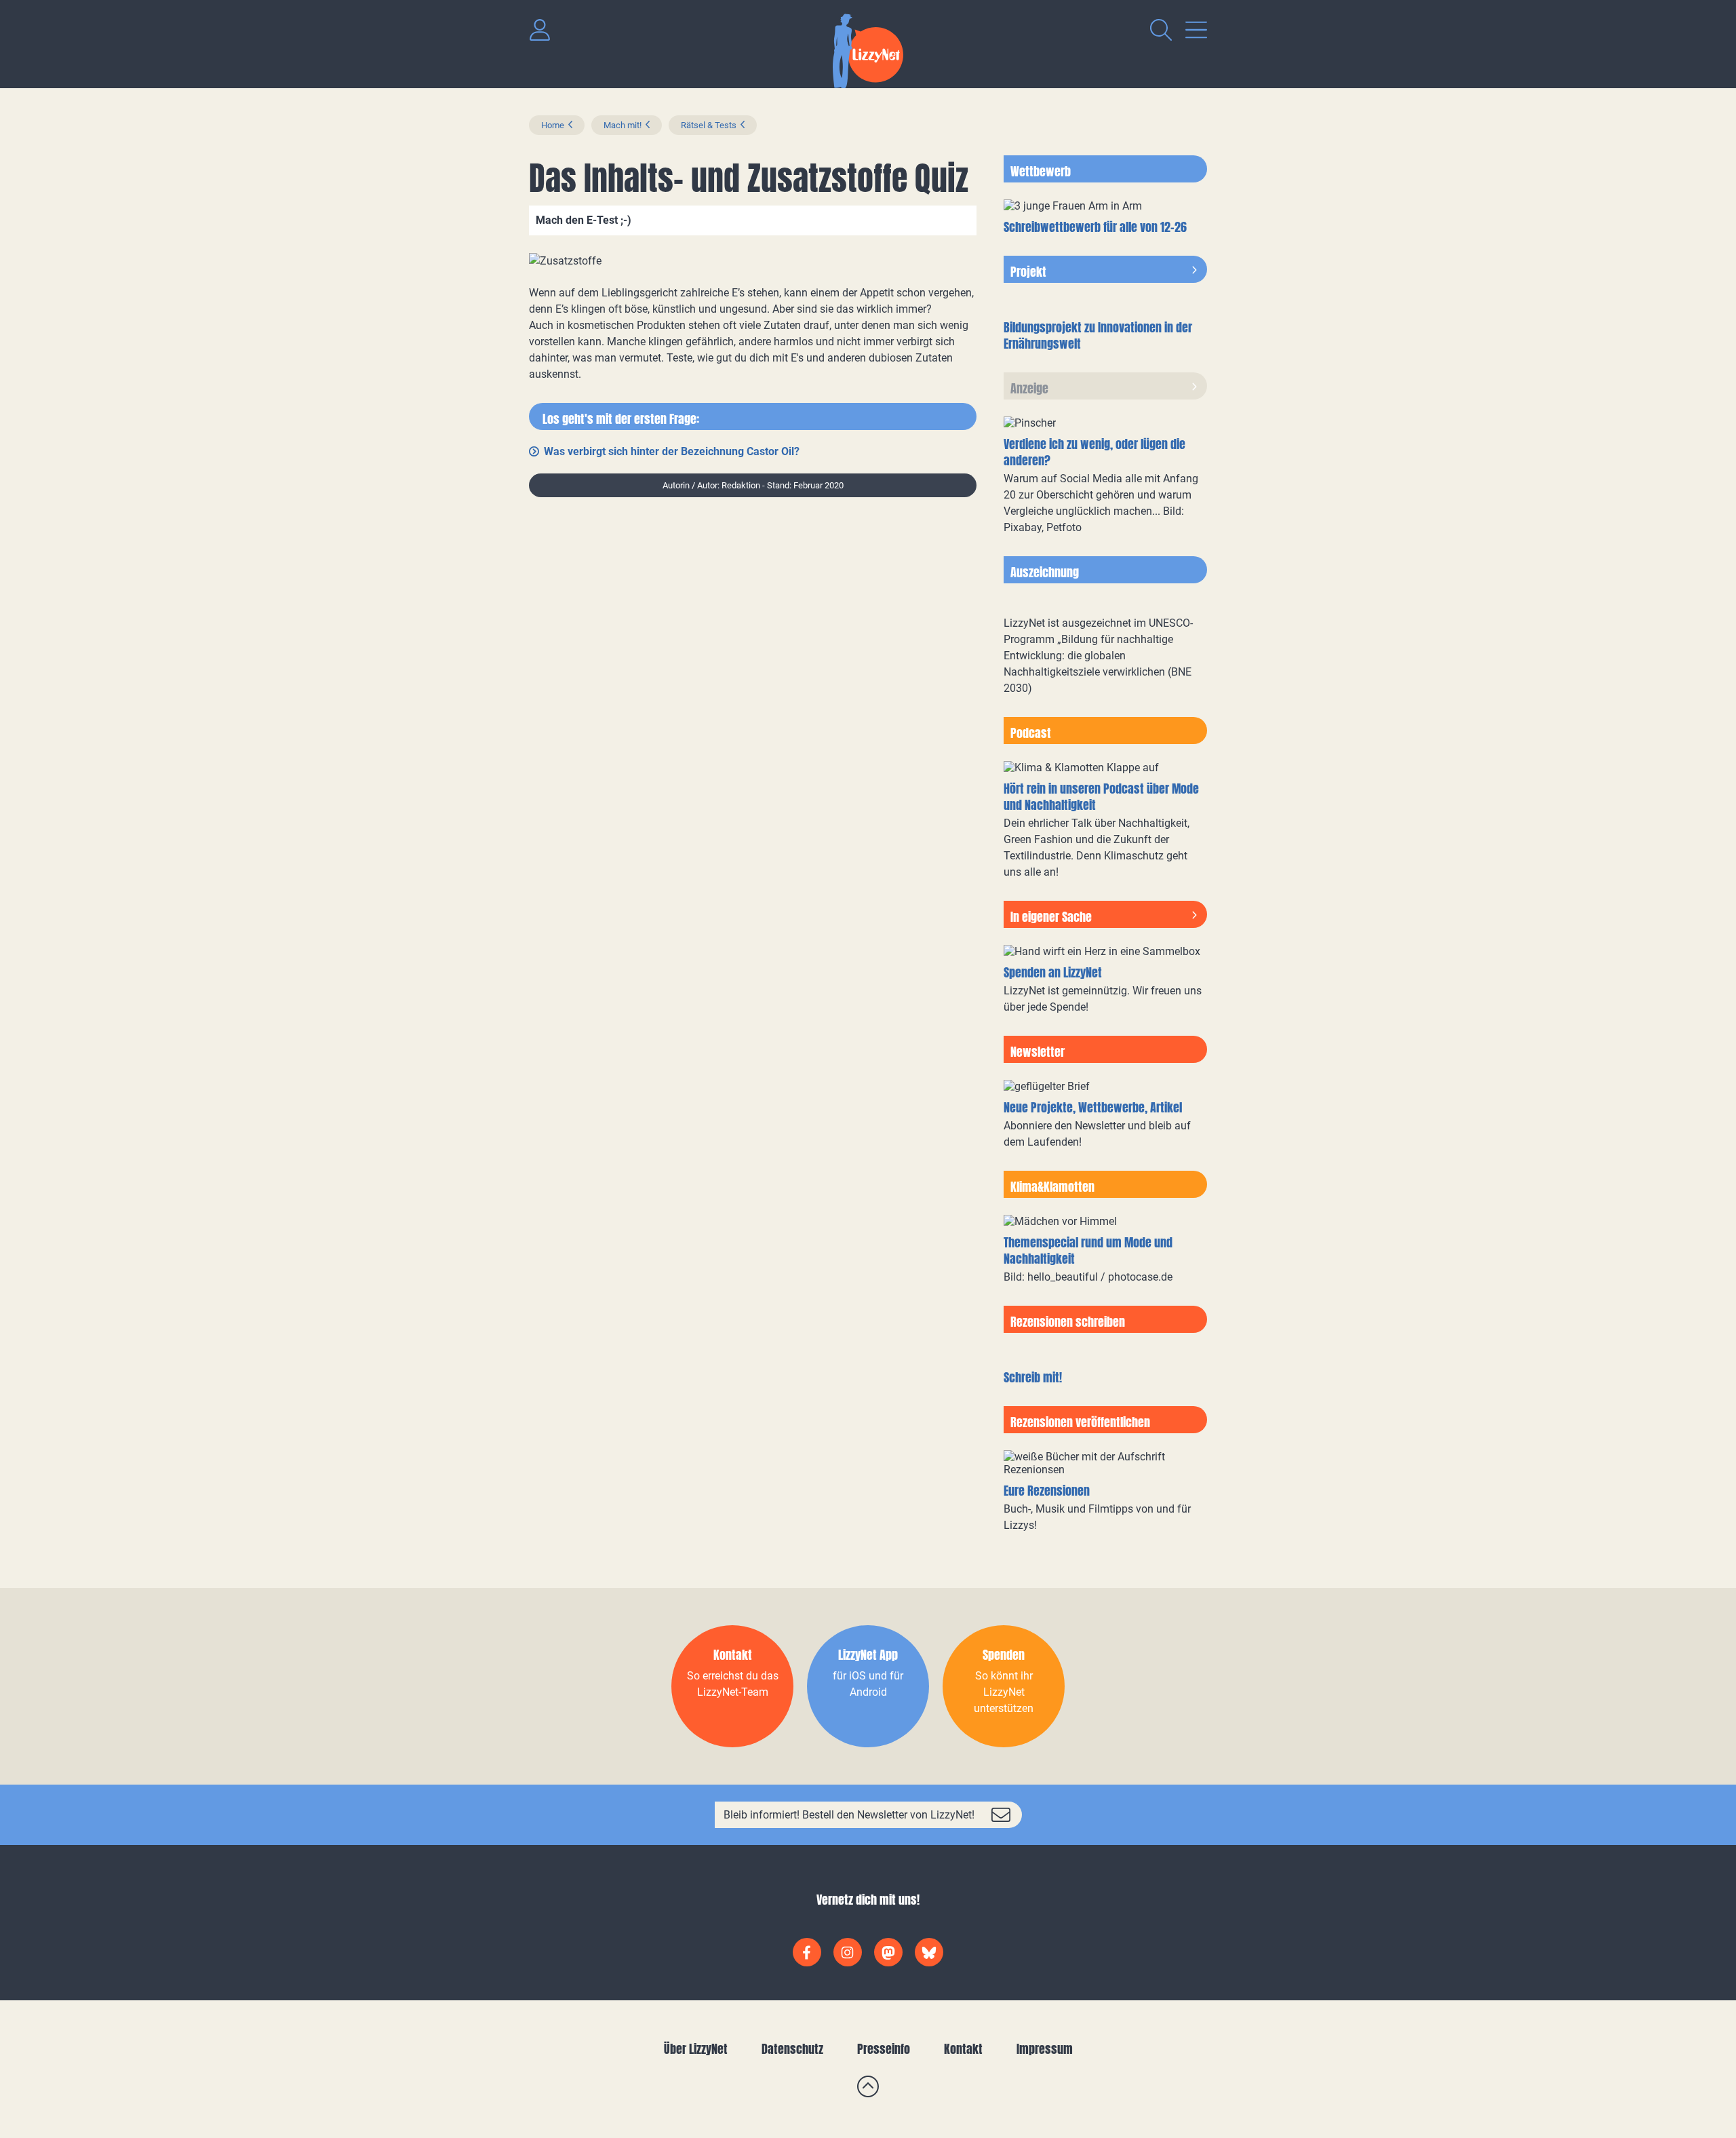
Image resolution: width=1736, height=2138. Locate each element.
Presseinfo (884, 2049)
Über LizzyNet (696, 2049)
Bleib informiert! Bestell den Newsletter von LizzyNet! (849, 1815)
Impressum (1045, 2049)
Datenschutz (792, 2049)
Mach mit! (623, 125)
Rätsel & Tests (709, 125)
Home (553, 125)
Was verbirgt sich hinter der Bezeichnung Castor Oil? (672, 451)
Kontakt (963, 2049)
